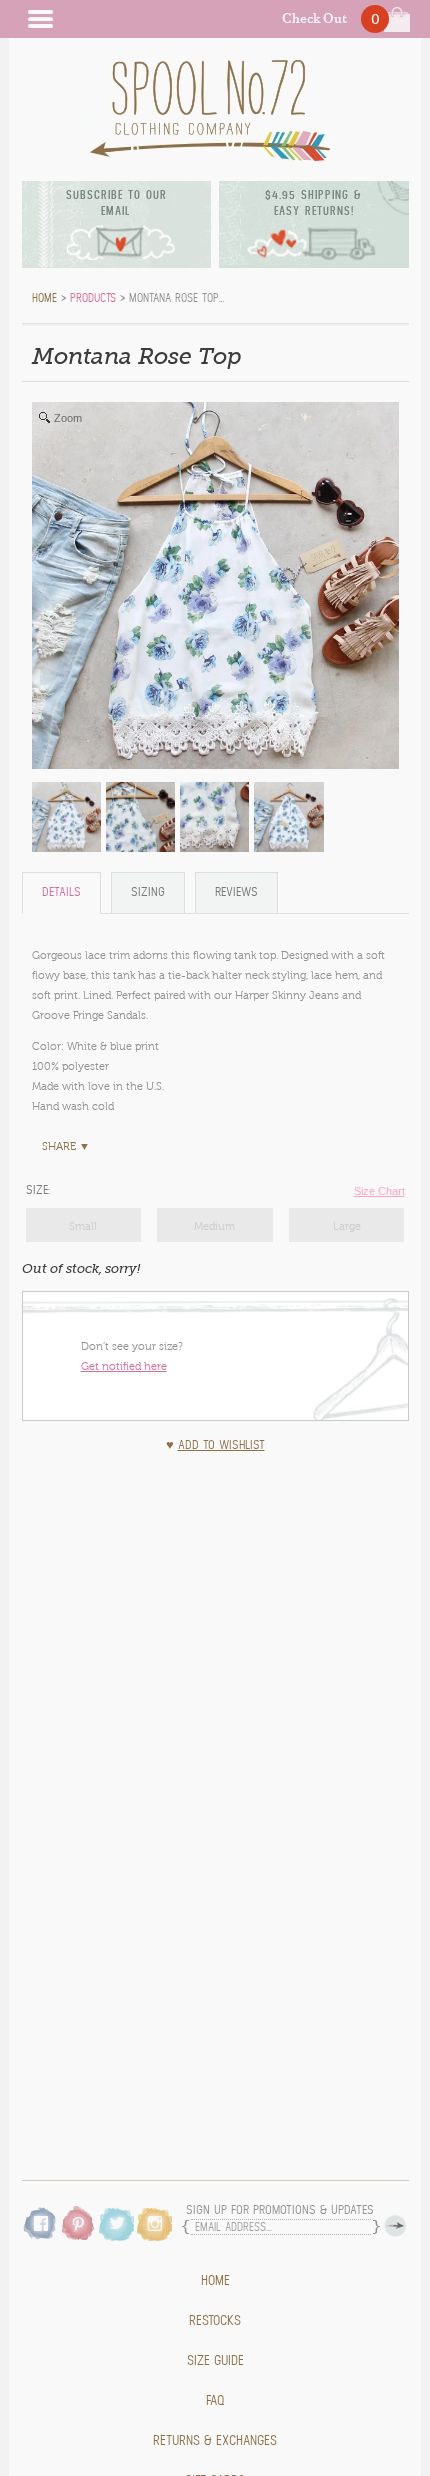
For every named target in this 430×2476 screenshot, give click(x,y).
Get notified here (124, 1366)
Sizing (148, 892)
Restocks (215, 2321)
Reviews (236, 892)
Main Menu (40, 19)
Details (61, 892)
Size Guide (215, 2361)
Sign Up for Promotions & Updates (280, 2210)
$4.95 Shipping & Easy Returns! (313, 203)
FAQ (215, 2401)
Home (215, 2281)
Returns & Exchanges (215, 2441)
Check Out (314, 18)
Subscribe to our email (116, 203)
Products (93, 298)
